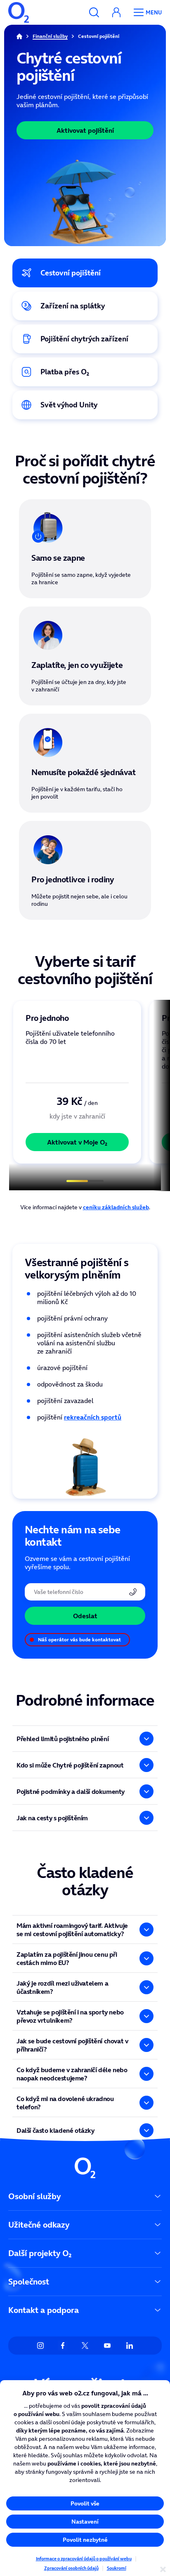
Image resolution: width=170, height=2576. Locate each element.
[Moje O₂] (116, 12)
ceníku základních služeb (116, 1207)
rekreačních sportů (93, 1417)
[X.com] (85, 2346)
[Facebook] (63, 2346)
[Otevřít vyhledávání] (94, 12)
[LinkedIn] (130, 2346)
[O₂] (19, 12)
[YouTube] (107, 2346)
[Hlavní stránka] (19, 36)
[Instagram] (40, 2346)
